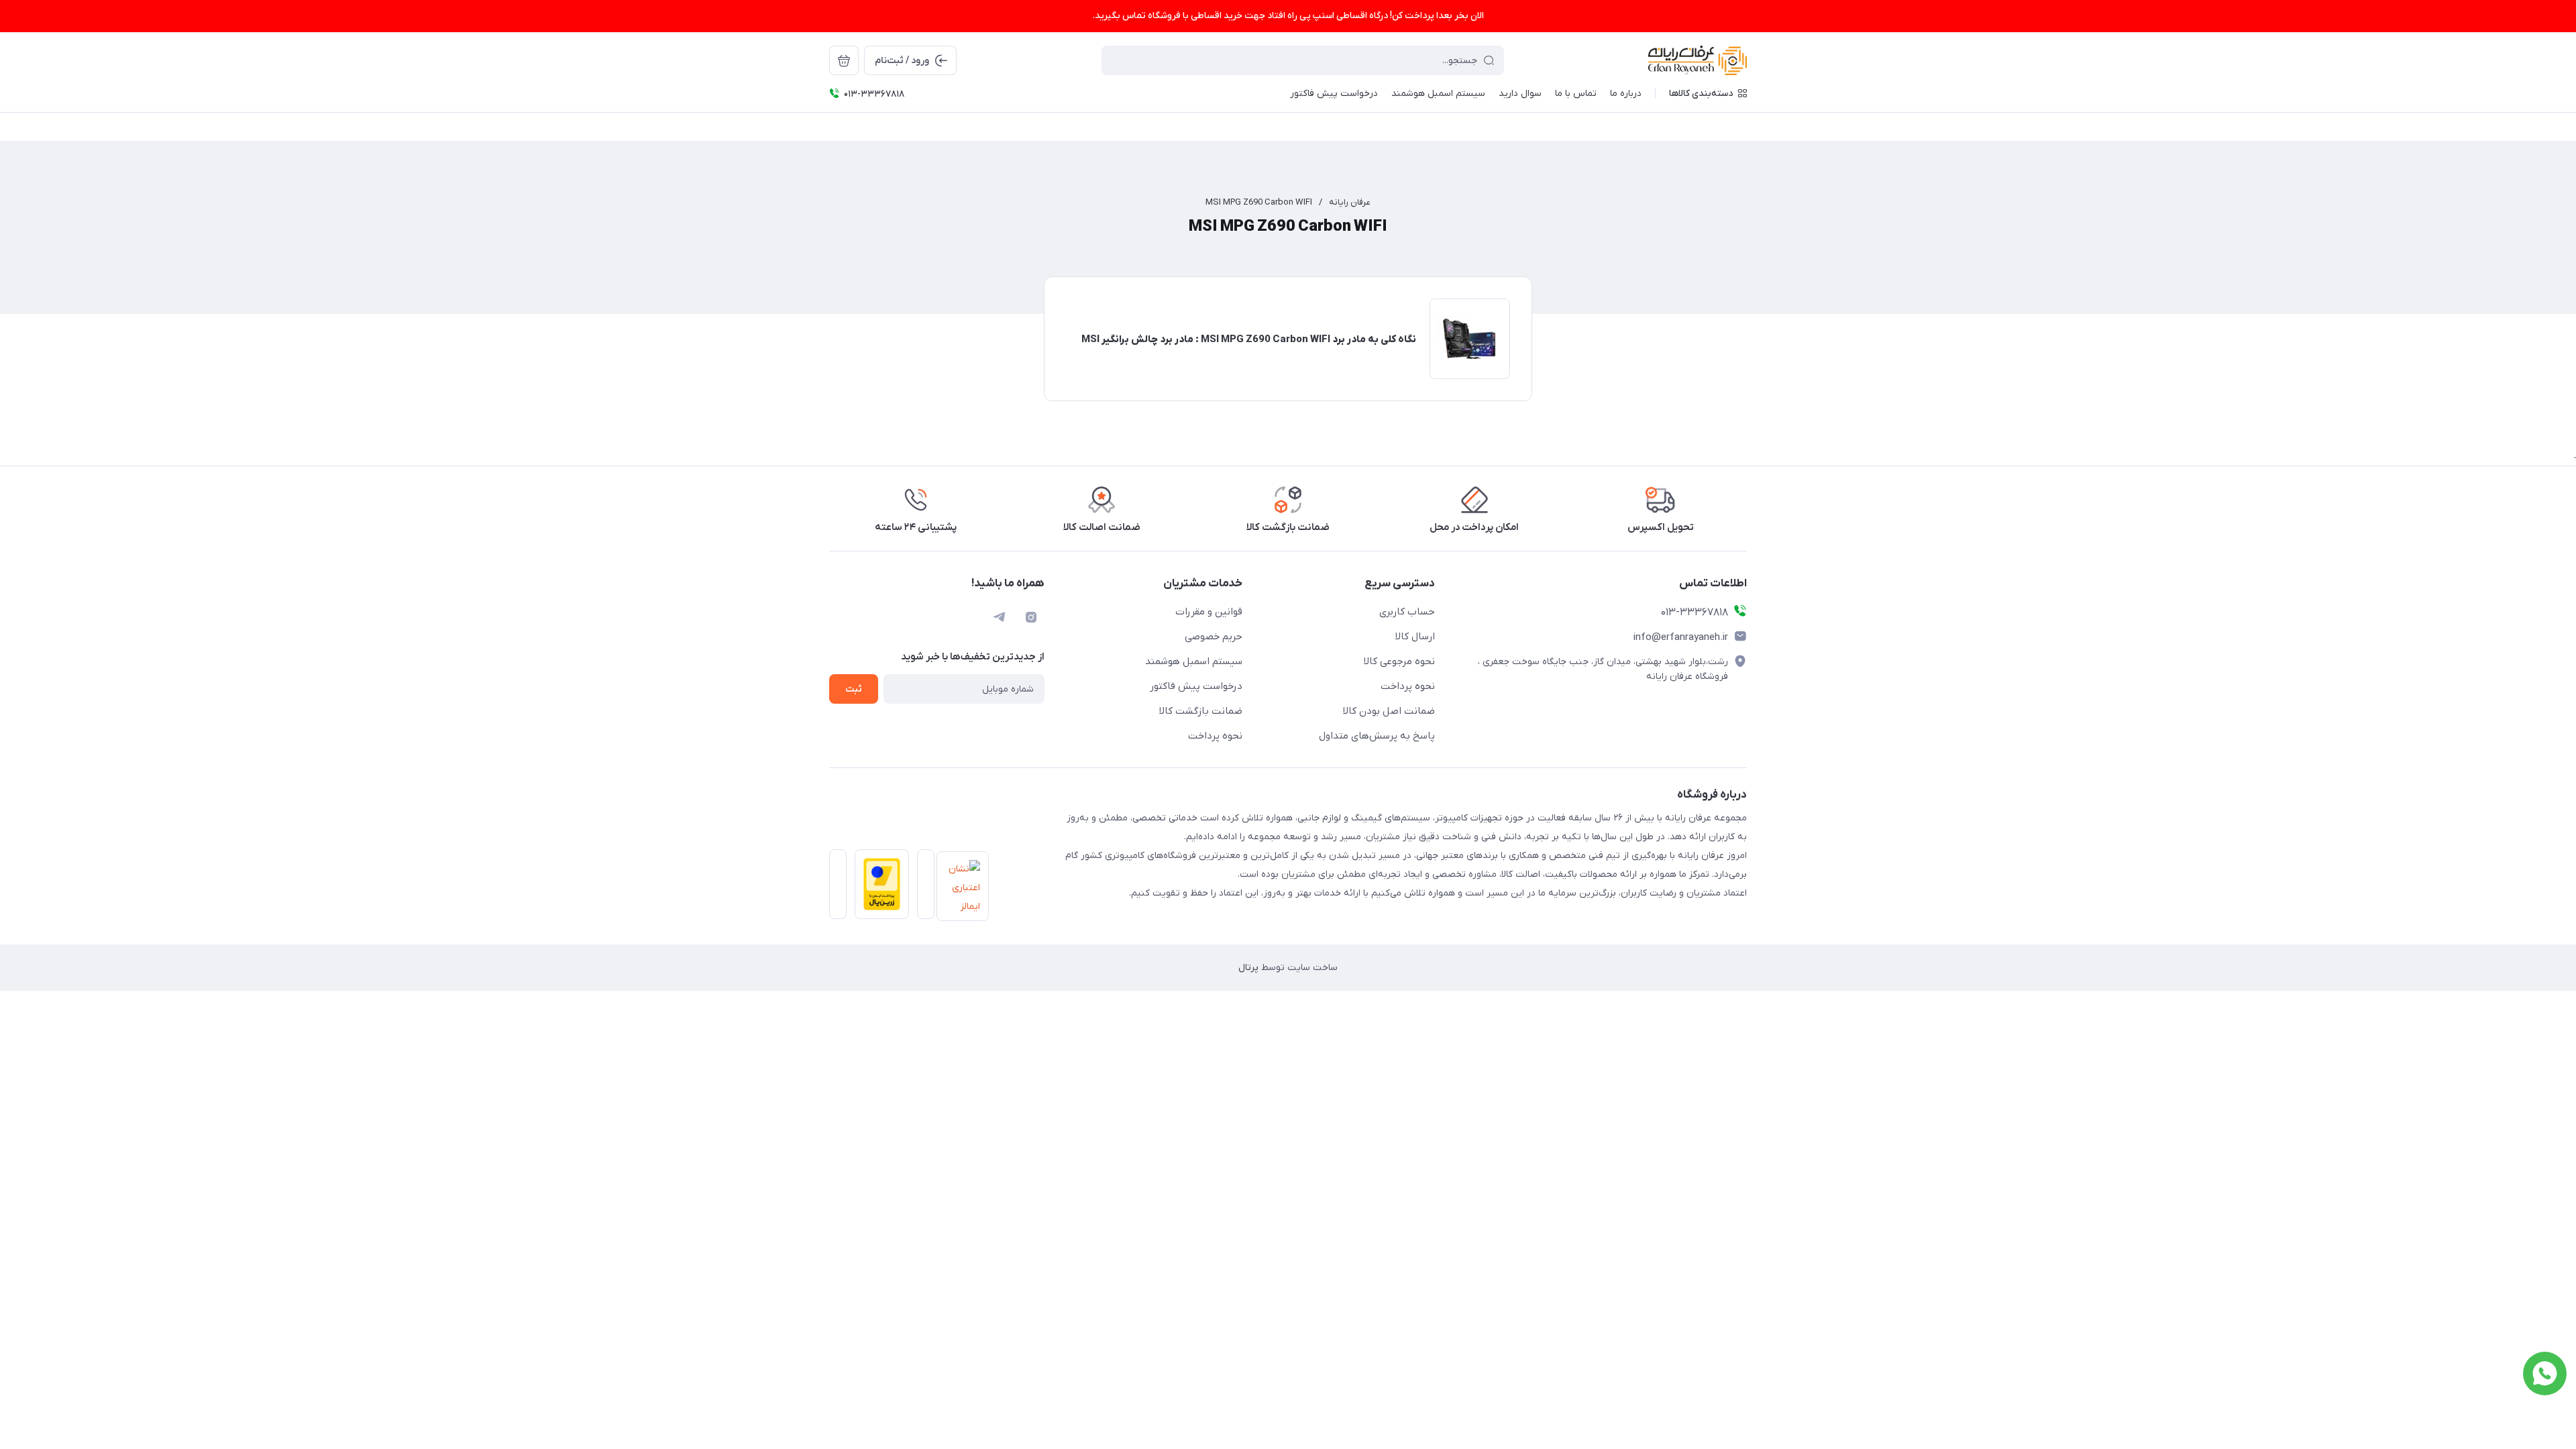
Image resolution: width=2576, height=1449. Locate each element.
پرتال (1248, 968)
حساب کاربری (1407, 612)
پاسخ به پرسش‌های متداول (1377, 736)
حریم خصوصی (1214, 637)
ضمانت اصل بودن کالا (1389, 711)
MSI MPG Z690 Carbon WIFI (1259, 202)
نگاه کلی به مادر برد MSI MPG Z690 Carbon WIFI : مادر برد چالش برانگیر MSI (1249, 339)
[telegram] (999, 617)
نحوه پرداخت (1408, 686)
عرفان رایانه (1350, 202)
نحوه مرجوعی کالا (1399, 661)
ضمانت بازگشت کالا (1201, 711)
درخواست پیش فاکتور (1196, 686)
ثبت (854, 689)
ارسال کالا (1415, 637)
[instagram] (1031, 617)
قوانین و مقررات (1209, 612)
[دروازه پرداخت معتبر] (878, 888)
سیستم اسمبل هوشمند (1194, 661)
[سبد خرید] (844, 60)
